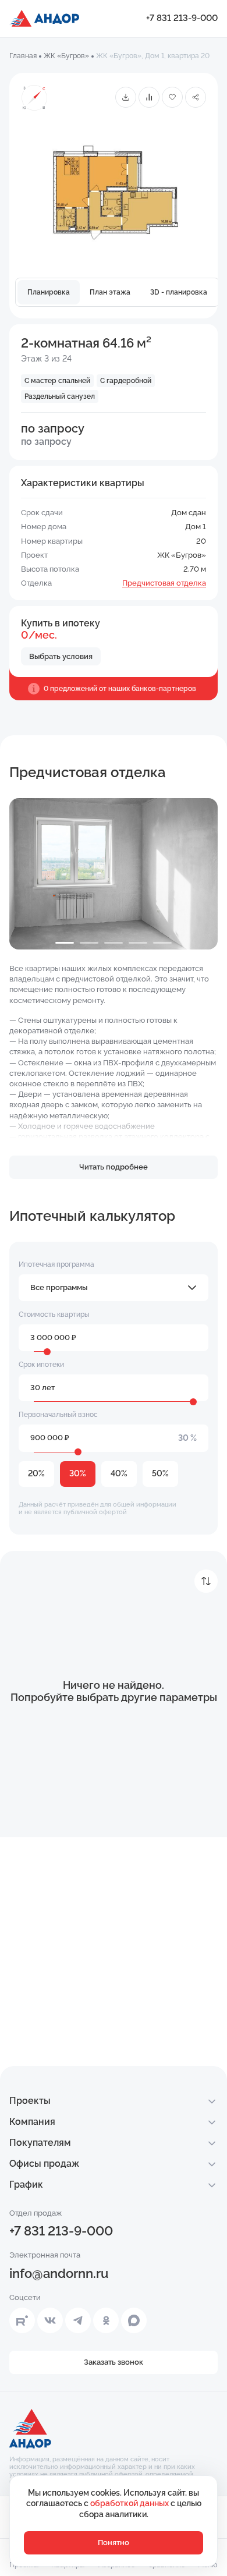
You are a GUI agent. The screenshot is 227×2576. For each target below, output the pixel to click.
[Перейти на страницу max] (134, 2320)
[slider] (47, 1352)
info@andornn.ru (59, 2273)
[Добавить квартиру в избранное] (172, 97)
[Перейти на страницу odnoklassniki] (106, 2320)
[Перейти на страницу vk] (50, 2320)
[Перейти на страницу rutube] (22, 2320)
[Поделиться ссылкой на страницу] (196, 97)
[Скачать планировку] (126, 97)
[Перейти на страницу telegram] (78, 2320)
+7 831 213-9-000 (182, 18)
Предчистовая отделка (164, 583)
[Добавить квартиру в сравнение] (149, 97)
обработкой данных (130, 2503)
